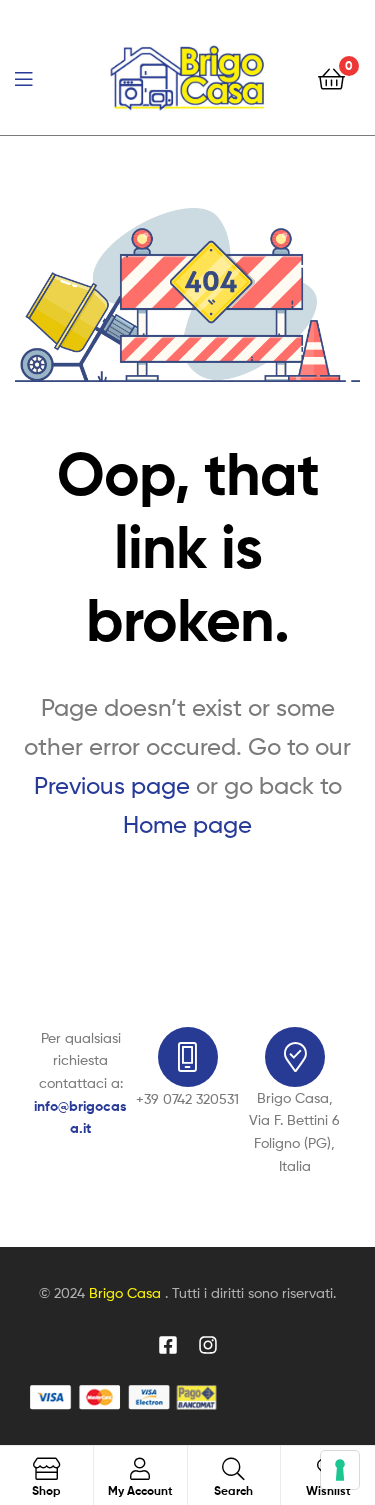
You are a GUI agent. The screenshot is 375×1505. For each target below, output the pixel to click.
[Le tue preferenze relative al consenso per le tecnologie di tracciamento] (340, 1470)
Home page (187, 824)
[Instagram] (208, 1345)
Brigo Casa (127, 1292)
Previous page (112, 785)
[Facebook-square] (168, 1345)
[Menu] (40, 77)
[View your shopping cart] (331, 77)
